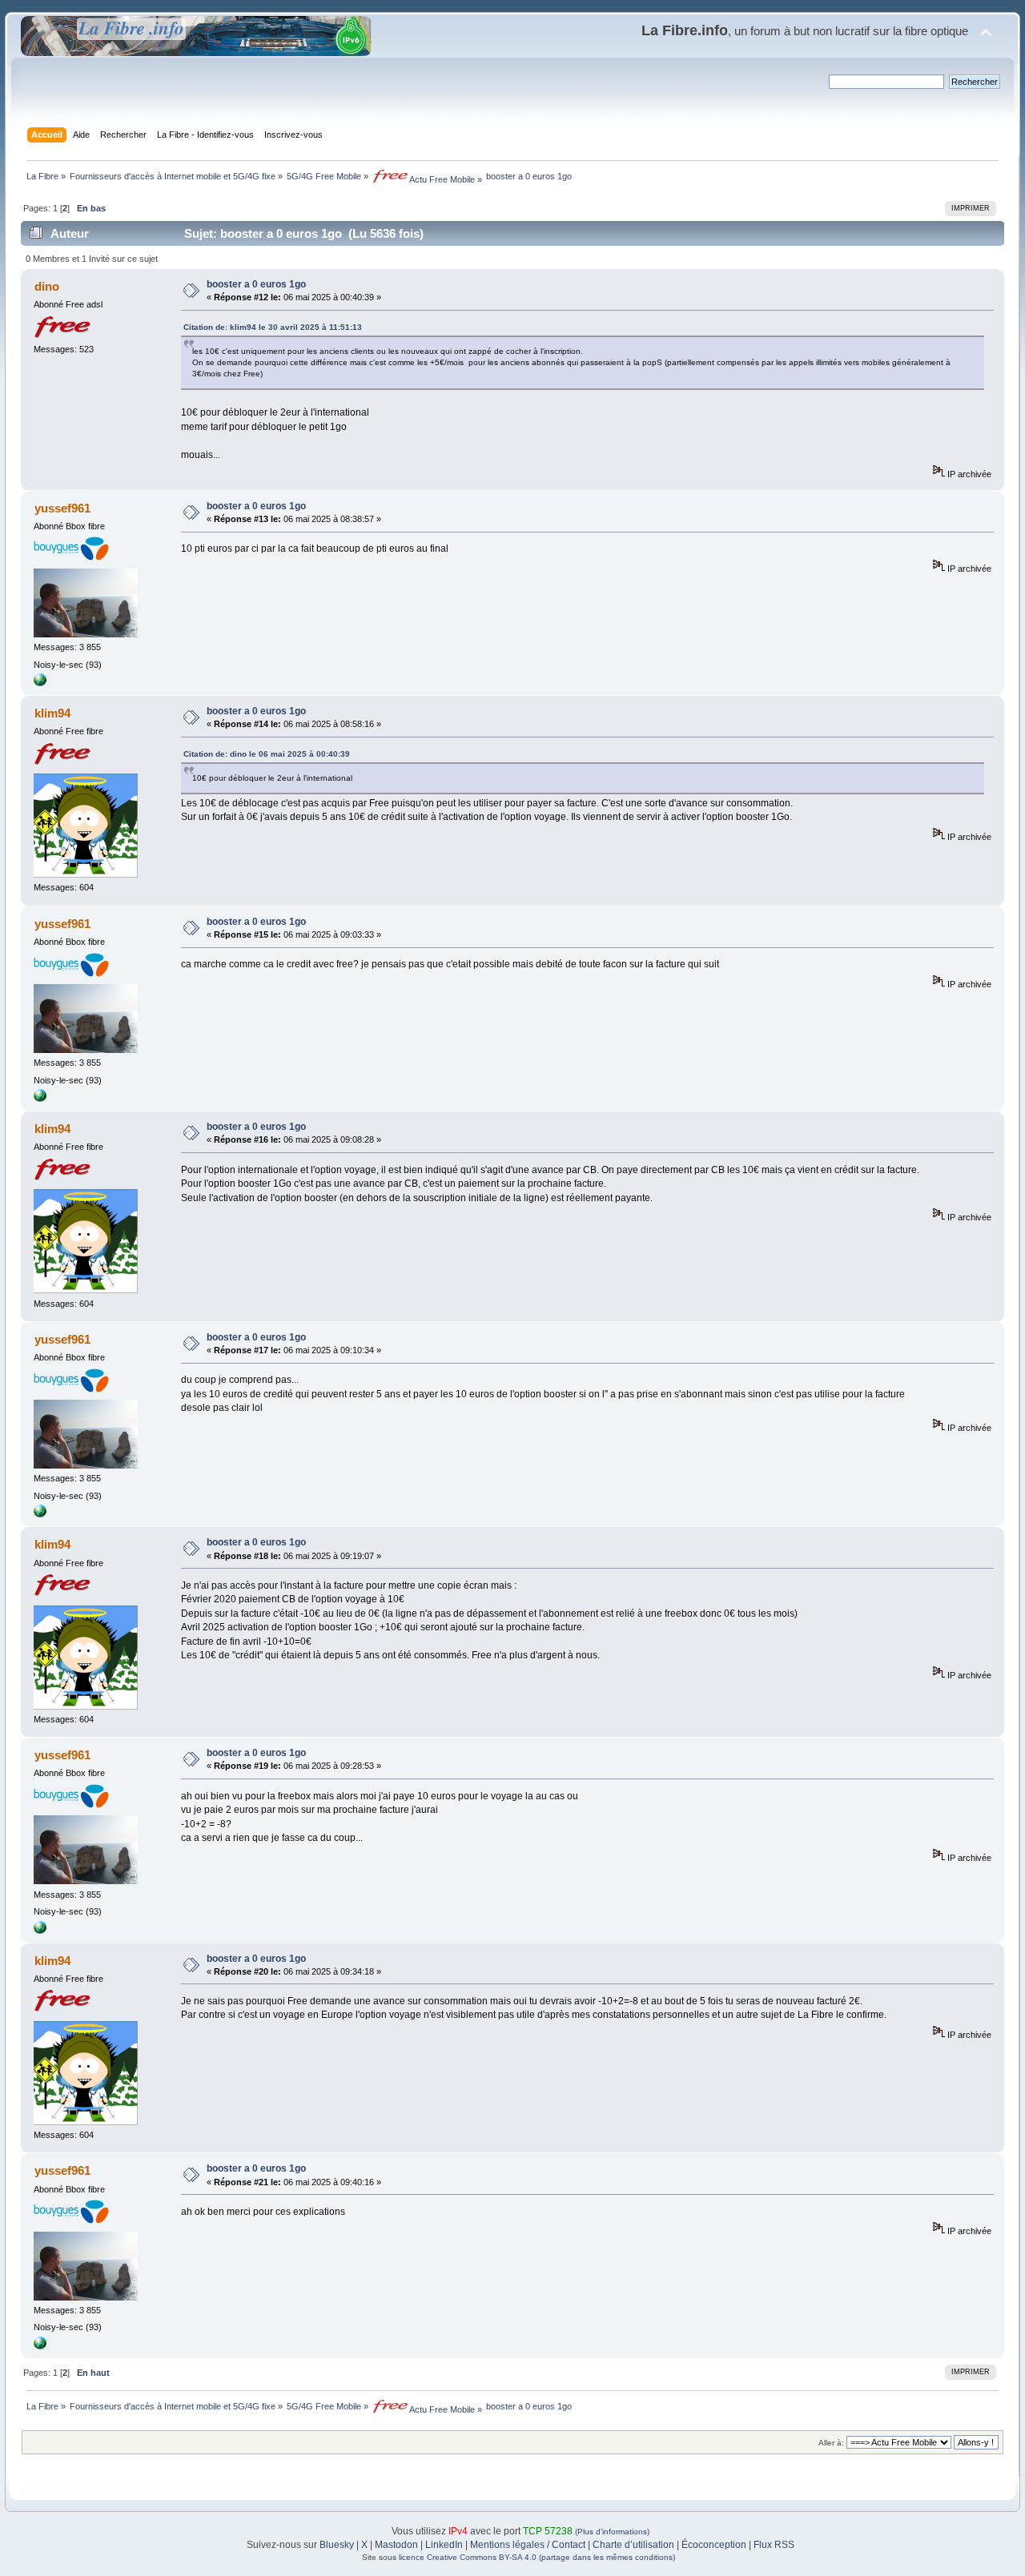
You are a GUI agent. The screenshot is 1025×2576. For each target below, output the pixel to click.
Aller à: (831, 2443)
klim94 (52, 713)
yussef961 (62, 508)
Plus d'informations (612, 2532)
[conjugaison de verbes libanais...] (40, 683)
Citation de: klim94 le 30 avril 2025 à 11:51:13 (273, 327)
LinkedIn (444, 2545)
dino (47, 286)
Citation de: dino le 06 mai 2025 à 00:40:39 (267, 754)
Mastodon (396, 2545)
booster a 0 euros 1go (256, 284)
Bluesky (337, 2545)
